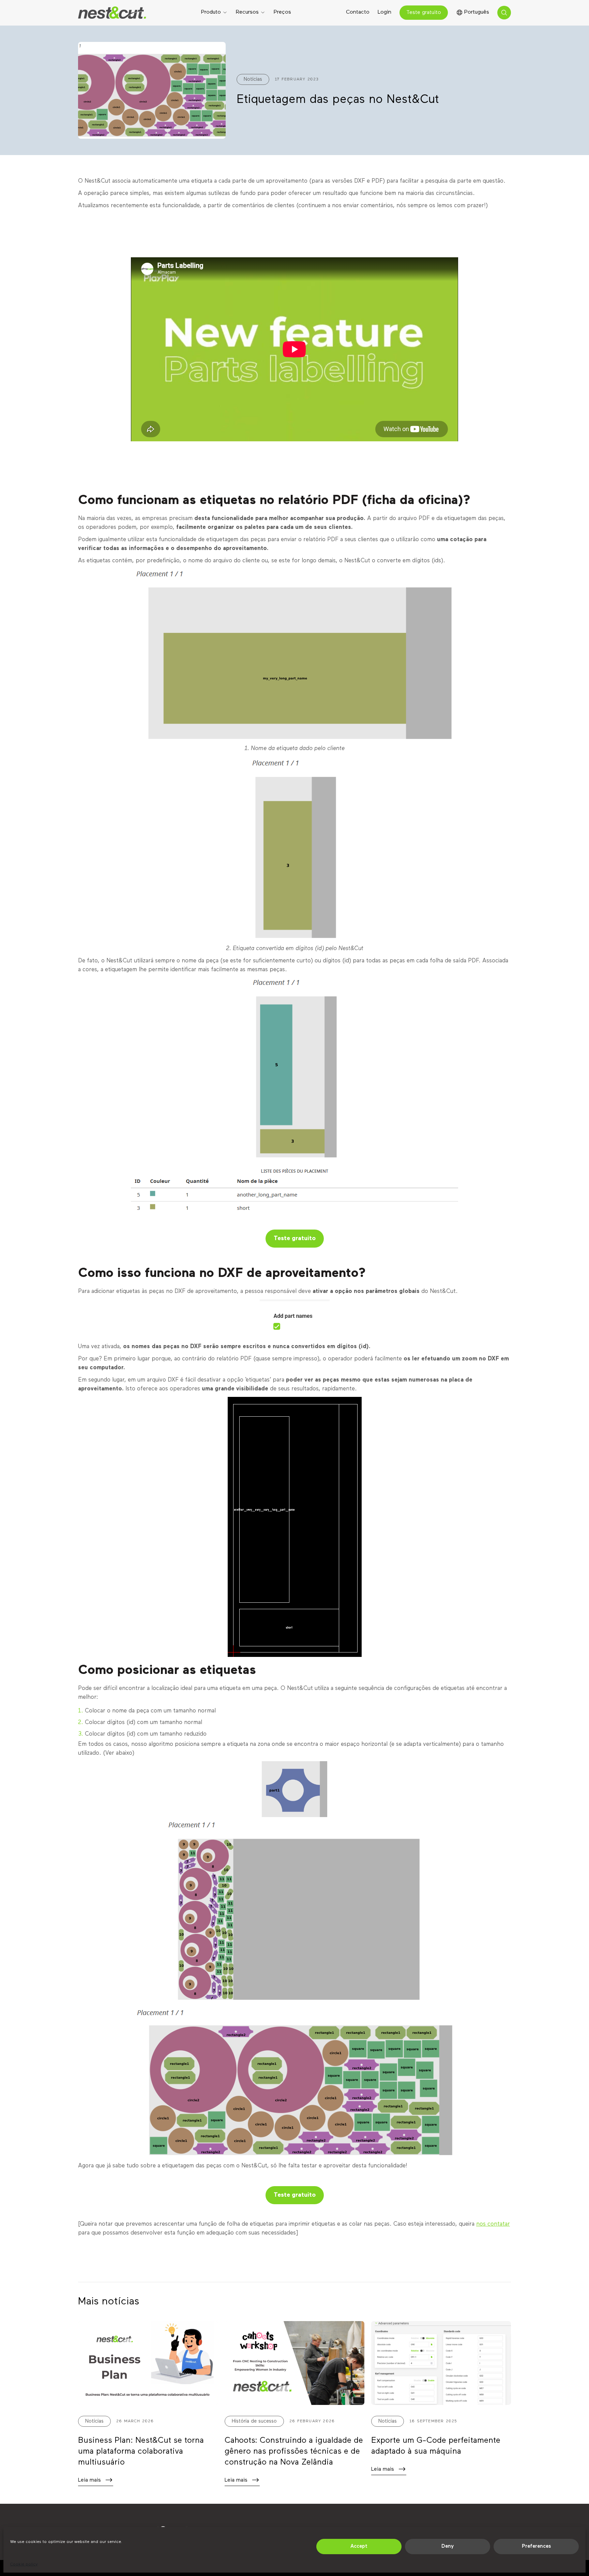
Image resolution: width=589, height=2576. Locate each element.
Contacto (358, 12)
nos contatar (493, 2224)
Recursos (247, 12)
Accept (359, 2546)
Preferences (536, 2546)
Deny (448, 2546)
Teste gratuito (424, 13)
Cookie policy (24, 2564)
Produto (211, 12)
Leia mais (89, 2480)
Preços (282, 12)
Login (384, 12)
